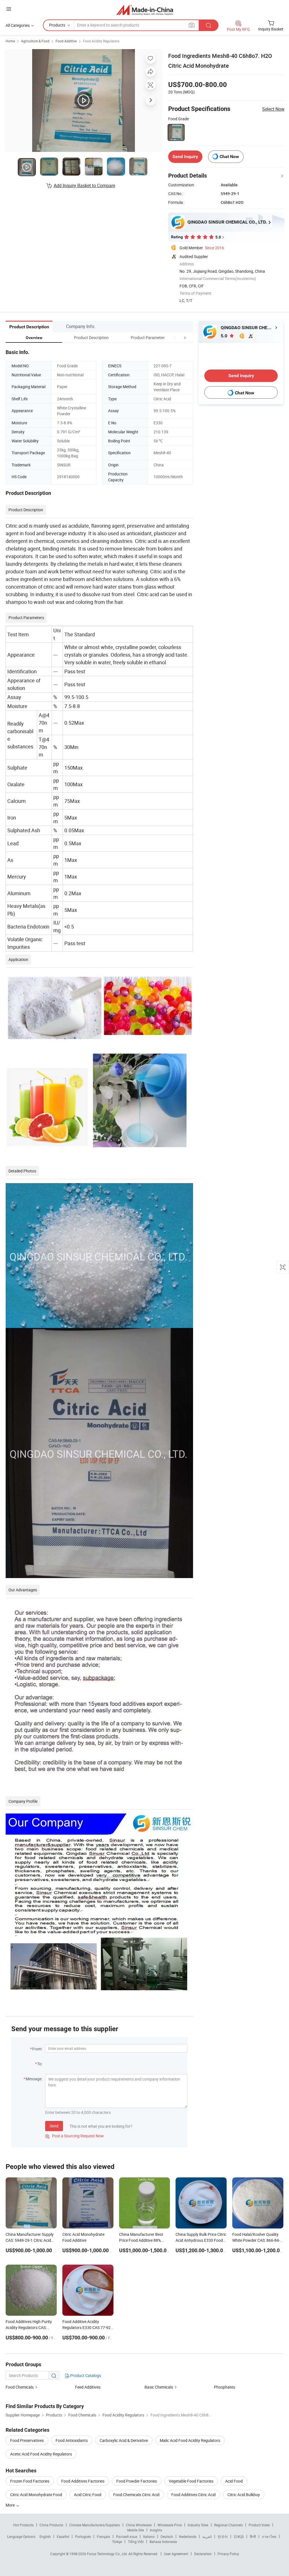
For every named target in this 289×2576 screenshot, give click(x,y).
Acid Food (234, 2481)
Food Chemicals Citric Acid (136, 2495)
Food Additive (66, 41)
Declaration (203, 2554)
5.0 (225, 336)
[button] (174, 337)
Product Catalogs (85, 2375)
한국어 (223, 2536)
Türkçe (117, 2542)
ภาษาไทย (269, 2536)
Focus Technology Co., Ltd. (108, 2554)
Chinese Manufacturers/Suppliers (95, 2525)
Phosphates (225, 2387)
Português (83, 2536)
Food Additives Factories (83, 2481)
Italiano (149, 2536)
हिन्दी (253, 2536)
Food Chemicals (20, 2387)
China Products (51, 2525)
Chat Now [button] (229, 157)
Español (63, 2536)
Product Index (259, 2525)
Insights (156, 2530)
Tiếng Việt (136, 2542)
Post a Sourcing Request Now (75, 2136)
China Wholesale (139, 2525)
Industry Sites (198, 2525)
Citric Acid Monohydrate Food (36, 2495)
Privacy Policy (228, 2554)
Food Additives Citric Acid (193, 2495)
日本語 (239, 2536)
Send (54, 2126)
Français (103, 2536)
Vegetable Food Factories (191, 2481)
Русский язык (127, 2536)
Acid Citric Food (88, 2495)
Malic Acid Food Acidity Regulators (190, 2440)
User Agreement (176, 2554)
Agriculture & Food (35, 41)
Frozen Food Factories (30, 2481)
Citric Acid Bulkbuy (244, 2495)
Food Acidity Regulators (101, 41)
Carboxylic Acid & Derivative (124, 2440)
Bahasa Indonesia (163, 2542)
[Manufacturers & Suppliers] (145, 10)
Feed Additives (88, 2387)
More (11, 2505)
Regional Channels (228, 2525)
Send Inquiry (185, 157)
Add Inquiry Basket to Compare (84, 185)
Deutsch (167, 2536)
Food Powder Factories (137, 2481)
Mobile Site (136, 2530)
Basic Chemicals (159, 2387)
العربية (207, 2536)
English (45, 2536)
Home (10, 41)
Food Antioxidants (72, 2440)
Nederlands (188, 2536)
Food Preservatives (27, 2440)
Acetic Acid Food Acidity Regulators (41, 2454)
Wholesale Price (170, 2525)
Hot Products (23, 2525)
